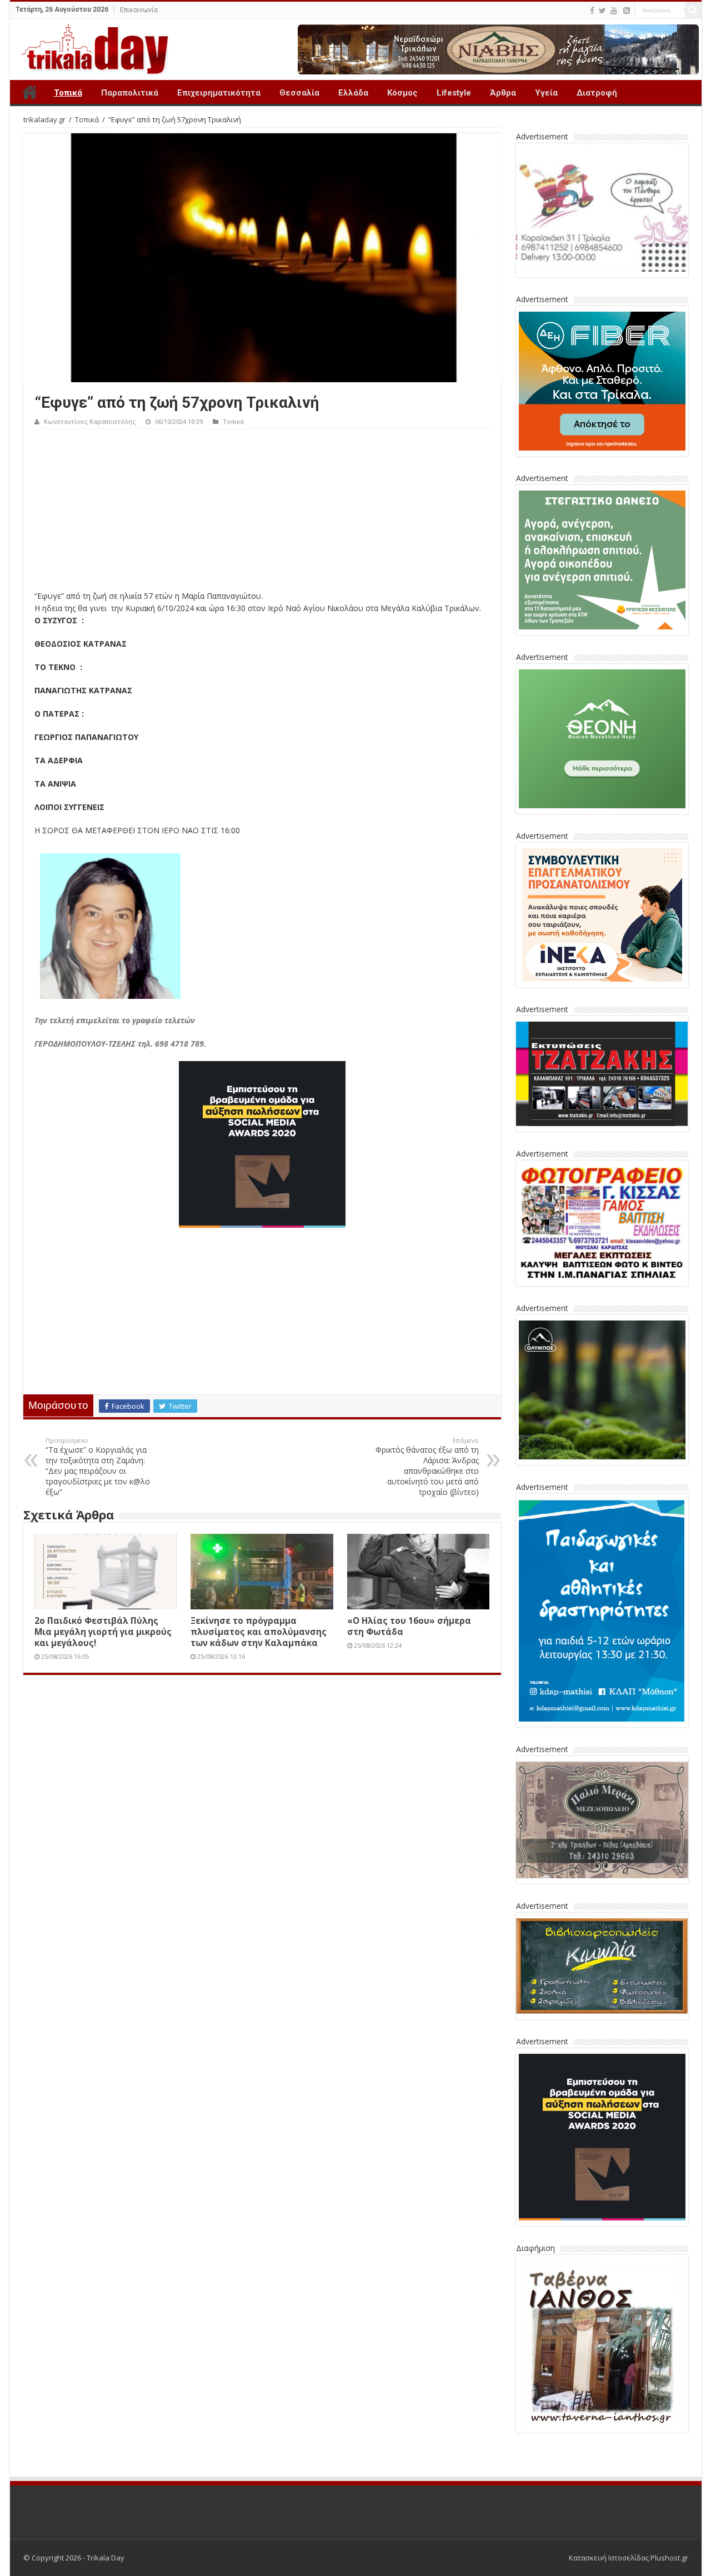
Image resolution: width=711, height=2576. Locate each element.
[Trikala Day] (91, 47)
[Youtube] (614, 11)
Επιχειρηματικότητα (219, 93)
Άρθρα (503, 93)
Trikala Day (30, 92)
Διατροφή (597, 93)
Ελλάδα (353, 93)
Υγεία (546, 93)
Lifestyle (454, 93)
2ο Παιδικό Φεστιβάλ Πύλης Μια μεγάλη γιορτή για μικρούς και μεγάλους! (103, 1632)
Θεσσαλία (299, 93)
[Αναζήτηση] (693, 10)
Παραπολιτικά (130, 93)
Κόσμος (402, 93)
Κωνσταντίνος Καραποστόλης (90, 421)
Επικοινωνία (139, 10)
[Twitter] (602, 11)
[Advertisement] (262, 512)
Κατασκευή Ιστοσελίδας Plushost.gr (629, 2558)
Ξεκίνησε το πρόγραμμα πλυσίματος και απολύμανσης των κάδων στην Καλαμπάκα (259, 1632)
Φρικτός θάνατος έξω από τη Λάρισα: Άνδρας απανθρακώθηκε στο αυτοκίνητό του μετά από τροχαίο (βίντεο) (427, 1467)
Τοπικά (68, 93)
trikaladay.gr (44, 119)
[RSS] (627, 11)
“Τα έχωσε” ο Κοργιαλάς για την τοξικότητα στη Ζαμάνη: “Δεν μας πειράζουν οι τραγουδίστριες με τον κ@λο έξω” (98, 1467)
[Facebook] (592, 11)
